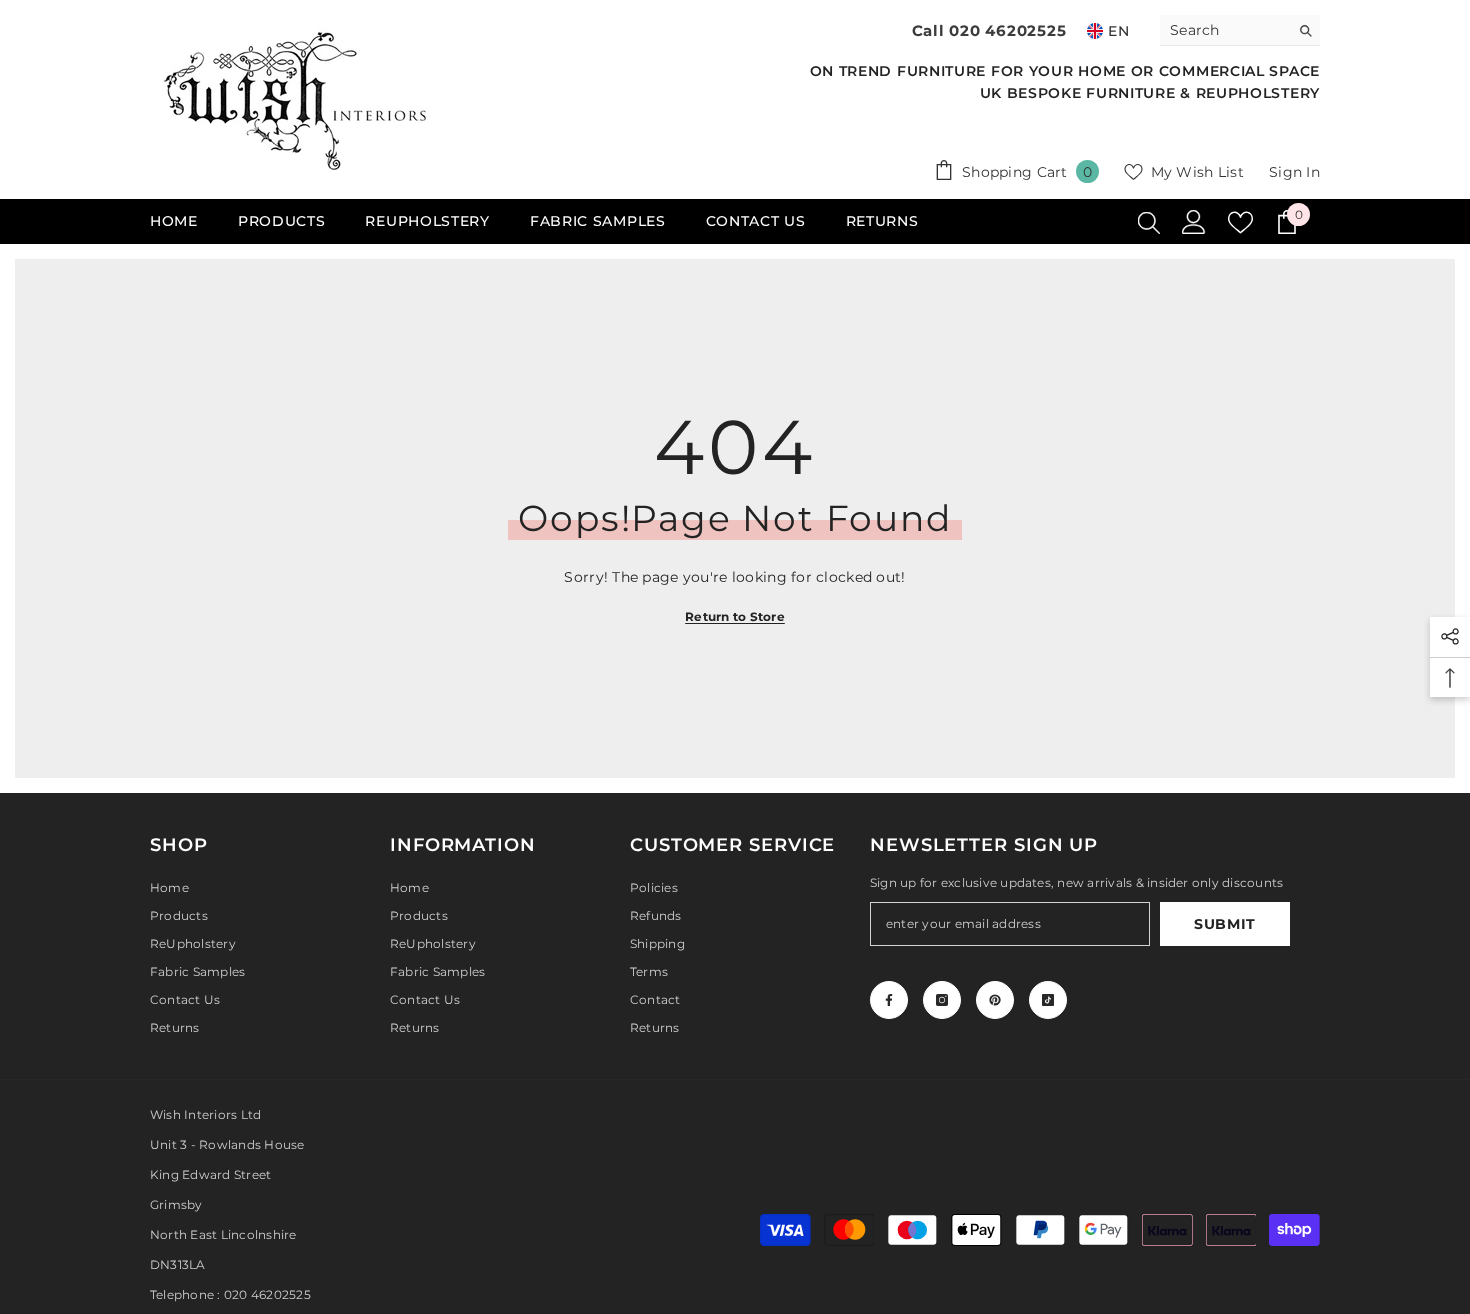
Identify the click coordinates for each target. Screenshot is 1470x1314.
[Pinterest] (995, 1000)
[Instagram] (942, 1000)
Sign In (1294, 172)
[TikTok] (1048, 1000)
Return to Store (735, 616)
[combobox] (1224, 30)
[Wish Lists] (1240, 222)
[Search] (1240, 30)
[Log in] (1194, 222)
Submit (1225, 924)
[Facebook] (889, 1000)
